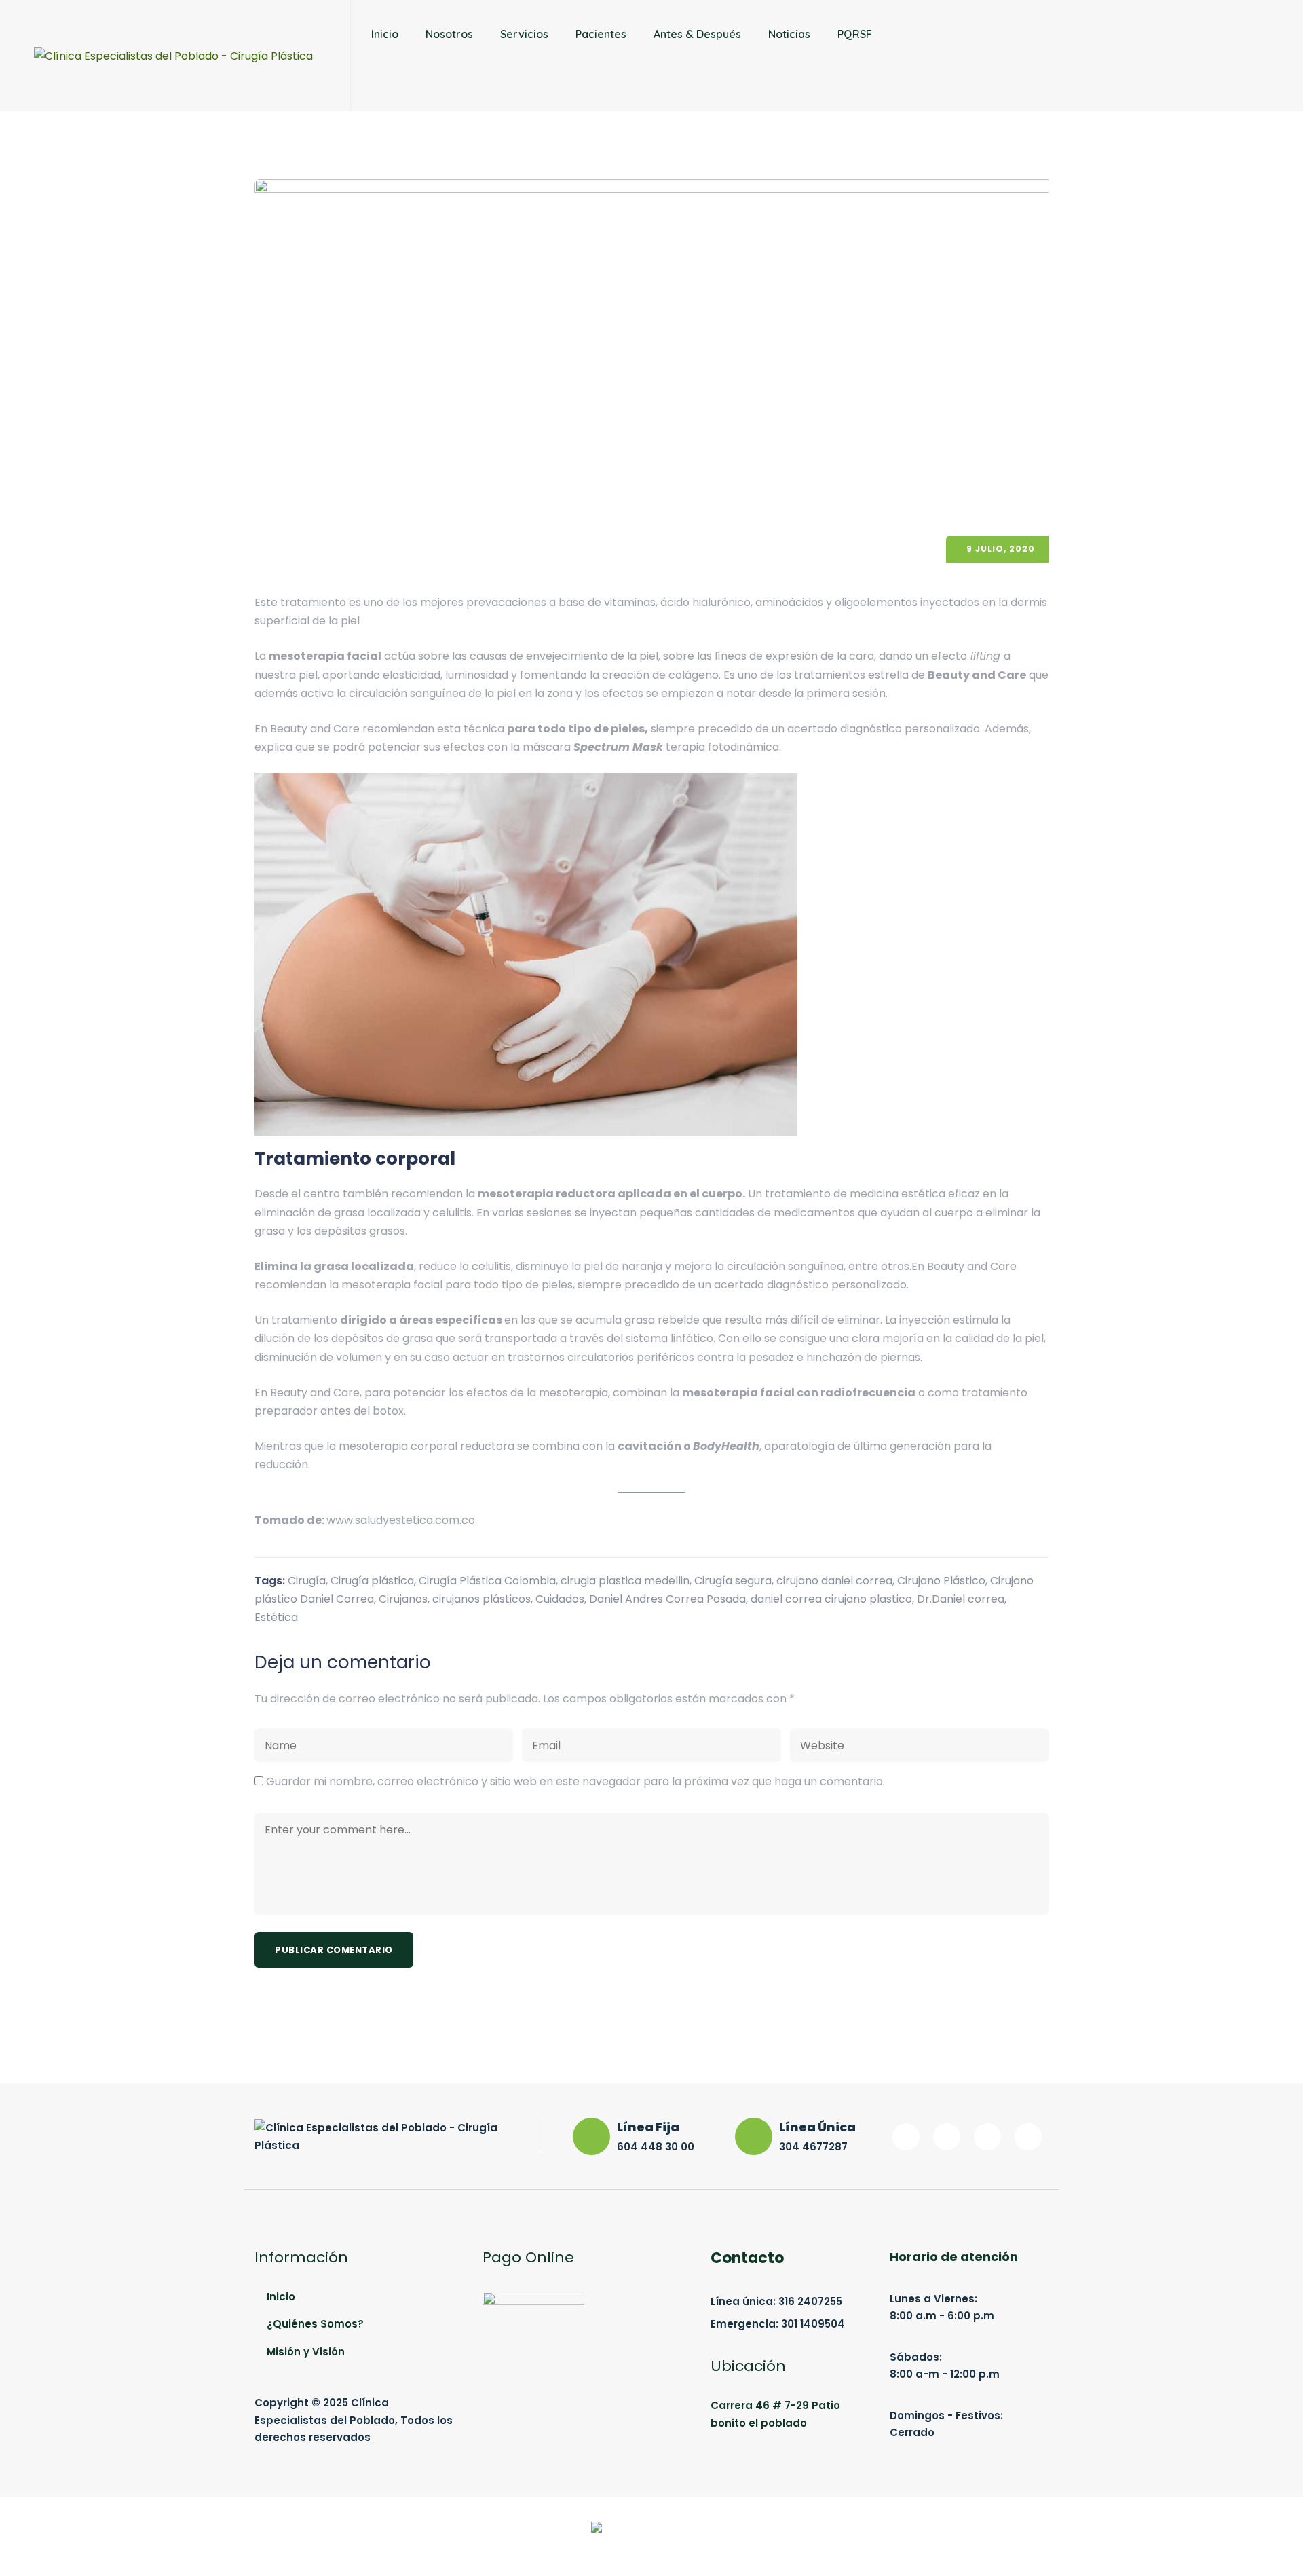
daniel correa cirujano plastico (831, 1599)
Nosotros (449, 34)
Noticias (789, 34)
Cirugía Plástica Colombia (487, 1581)
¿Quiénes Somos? (315, 2324)
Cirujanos (403, 1599)
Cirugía (307, 1581)
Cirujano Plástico (941, 1581)
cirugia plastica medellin (625, 1581)
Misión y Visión (306, 2352)
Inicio (385, 34)
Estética (276, 1617)
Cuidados (560, 1599)
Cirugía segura (733, 1581)
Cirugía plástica (372, 1581)
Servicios (524, 34)
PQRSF (855, 34)
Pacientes (601, 34)
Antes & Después (697, 34)
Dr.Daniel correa (961, 1599)
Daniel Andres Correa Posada (667, 1599)
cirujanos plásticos (481, 1599)
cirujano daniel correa (834, 1581)
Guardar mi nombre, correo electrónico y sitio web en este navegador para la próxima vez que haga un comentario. (575, 1781)
